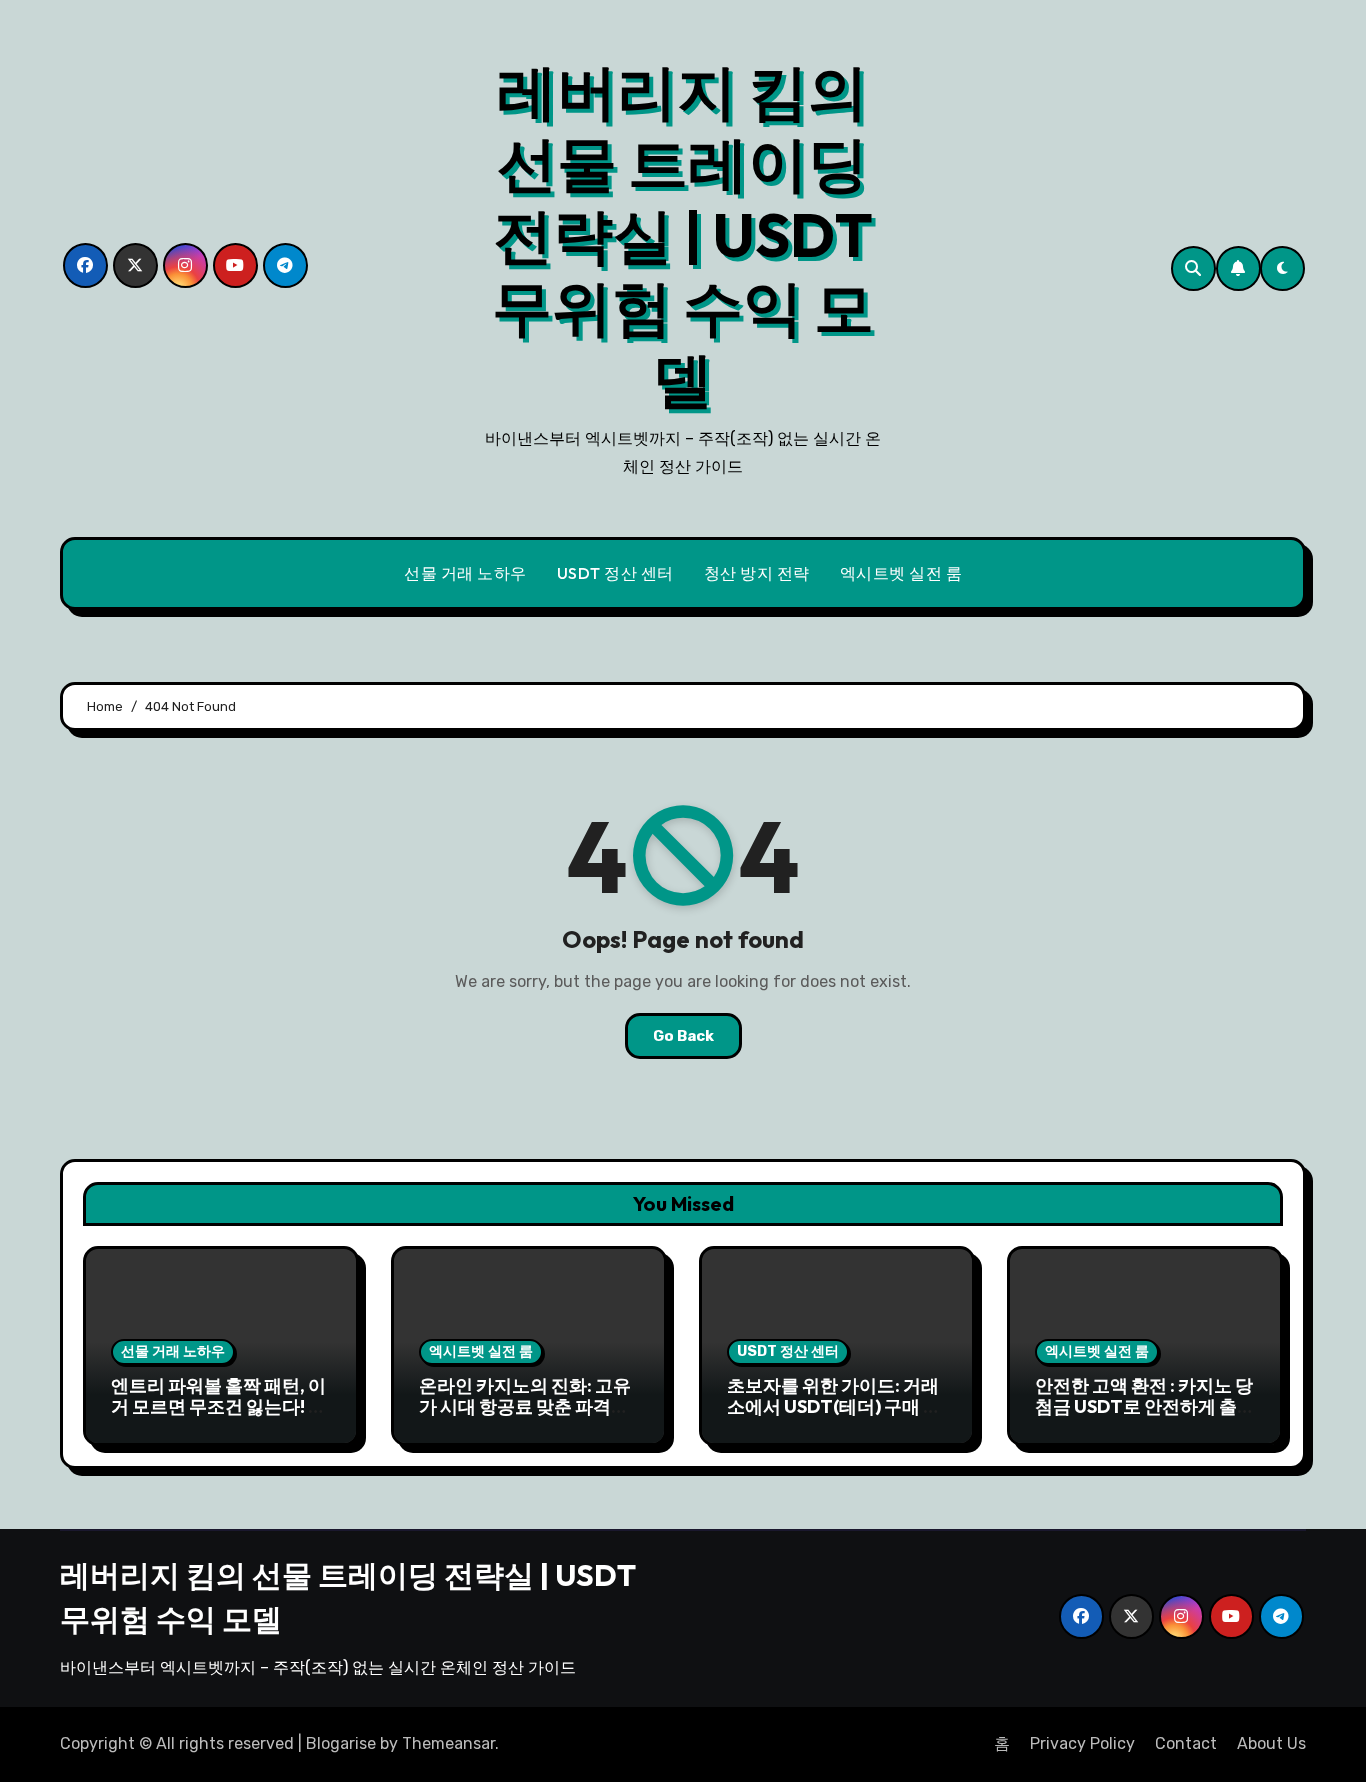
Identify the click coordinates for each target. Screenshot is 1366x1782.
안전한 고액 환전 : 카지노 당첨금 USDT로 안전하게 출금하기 (1145, 1407)
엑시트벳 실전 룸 (901, 573)
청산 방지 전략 (757, 573)
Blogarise (341, 1743)
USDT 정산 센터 (615, 573)
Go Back (683, 1036)
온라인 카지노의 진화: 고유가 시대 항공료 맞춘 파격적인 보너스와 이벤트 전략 (525, 1407)
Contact (1186, 1743)
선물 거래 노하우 (465, 573)
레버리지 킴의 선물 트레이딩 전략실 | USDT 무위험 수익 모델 (683, 235)
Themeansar (448, 1743)
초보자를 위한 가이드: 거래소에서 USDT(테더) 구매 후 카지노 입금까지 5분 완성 (834, 1407)
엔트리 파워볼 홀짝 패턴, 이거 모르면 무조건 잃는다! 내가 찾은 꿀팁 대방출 (218, 1407)
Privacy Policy (1082, 1743)
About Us (1271, 1743)
